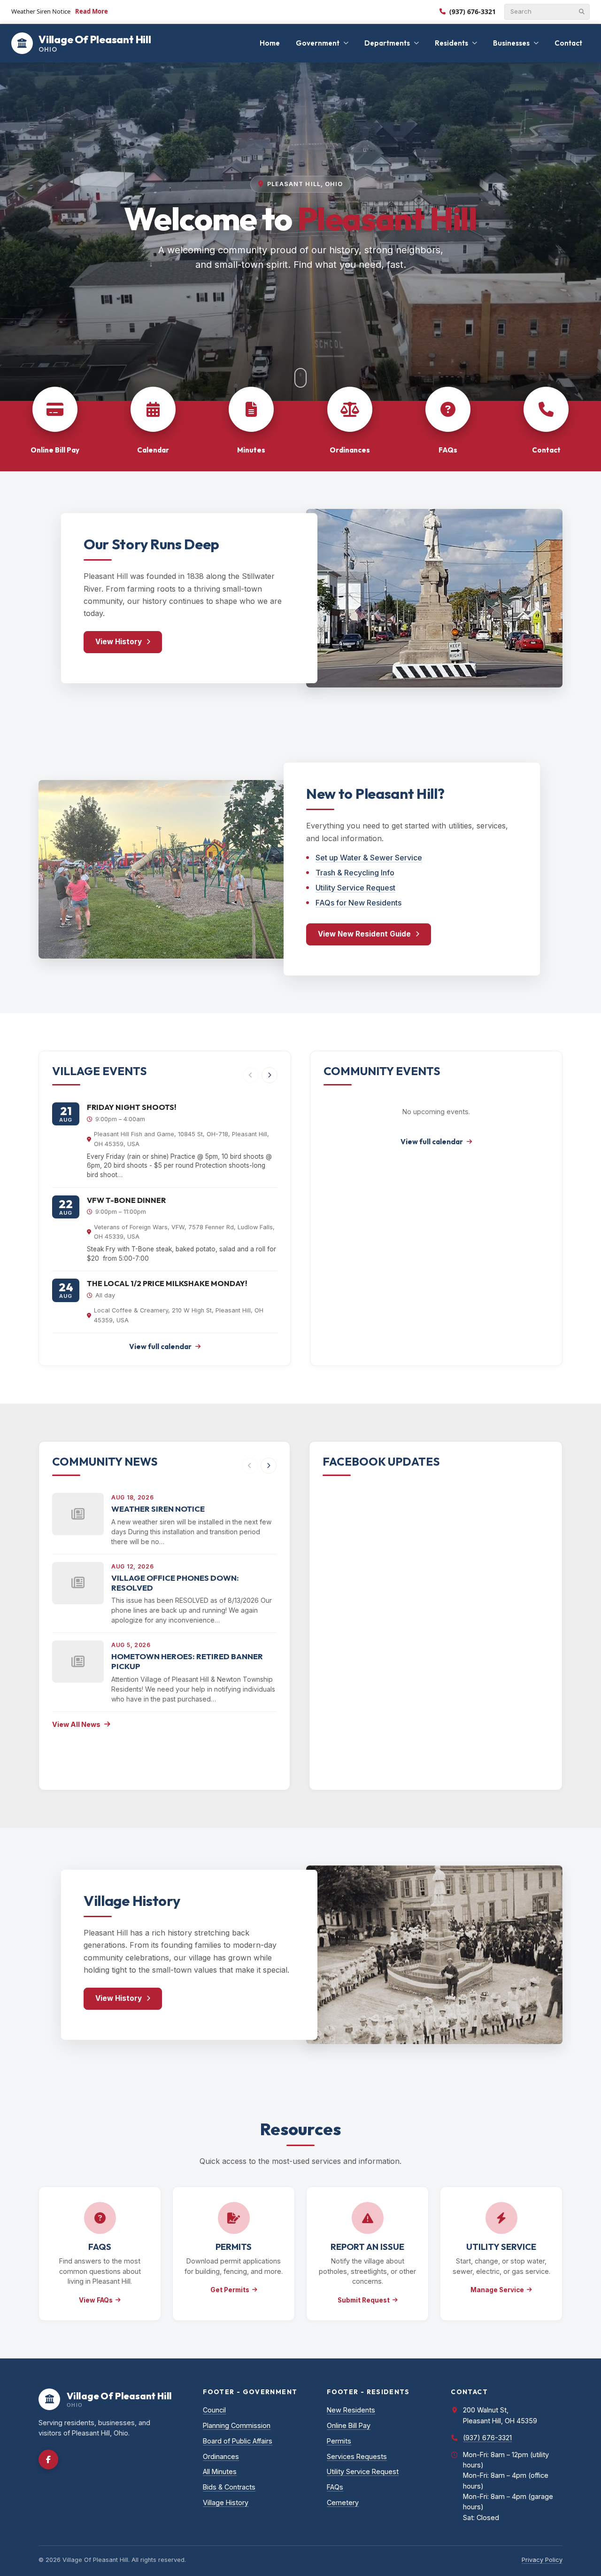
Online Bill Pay (349, 2425)
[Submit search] (582, 12)
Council (214, 2410)
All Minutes (220, 2471)
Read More (92, 11)
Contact (568, 43)
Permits (339, 2441)
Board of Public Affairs (238, 2441)
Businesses (511, 43)
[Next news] (269, 1466)
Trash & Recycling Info (355, 873)
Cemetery (343, 2502)
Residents (451, 43)
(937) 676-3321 (473, 12)
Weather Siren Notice (158, 1509)
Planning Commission (237, 2425)
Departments (387, 43)
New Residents (351, 2410)
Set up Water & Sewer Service (369, 858)
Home (270, 43)
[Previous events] (251, 1075)
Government (318, 43)
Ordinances (221, 2456)
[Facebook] (48, 2459)
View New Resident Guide (364, 934)
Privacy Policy (542, 2560)
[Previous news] (250, 1466)
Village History (226, 2502)
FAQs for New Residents (358, 903)
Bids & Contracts (229, 2487)
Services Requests (357, 2456)
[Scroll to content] (300, 378)
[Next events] (270, 1075)
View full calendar (160, 1347)
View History (119, 642)
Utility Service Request (355, 888)
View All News (76, 1724)
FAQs (335, 2487)
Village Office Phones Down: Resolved (175, 1583)
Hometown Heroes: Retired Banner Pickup (187, 1661)
